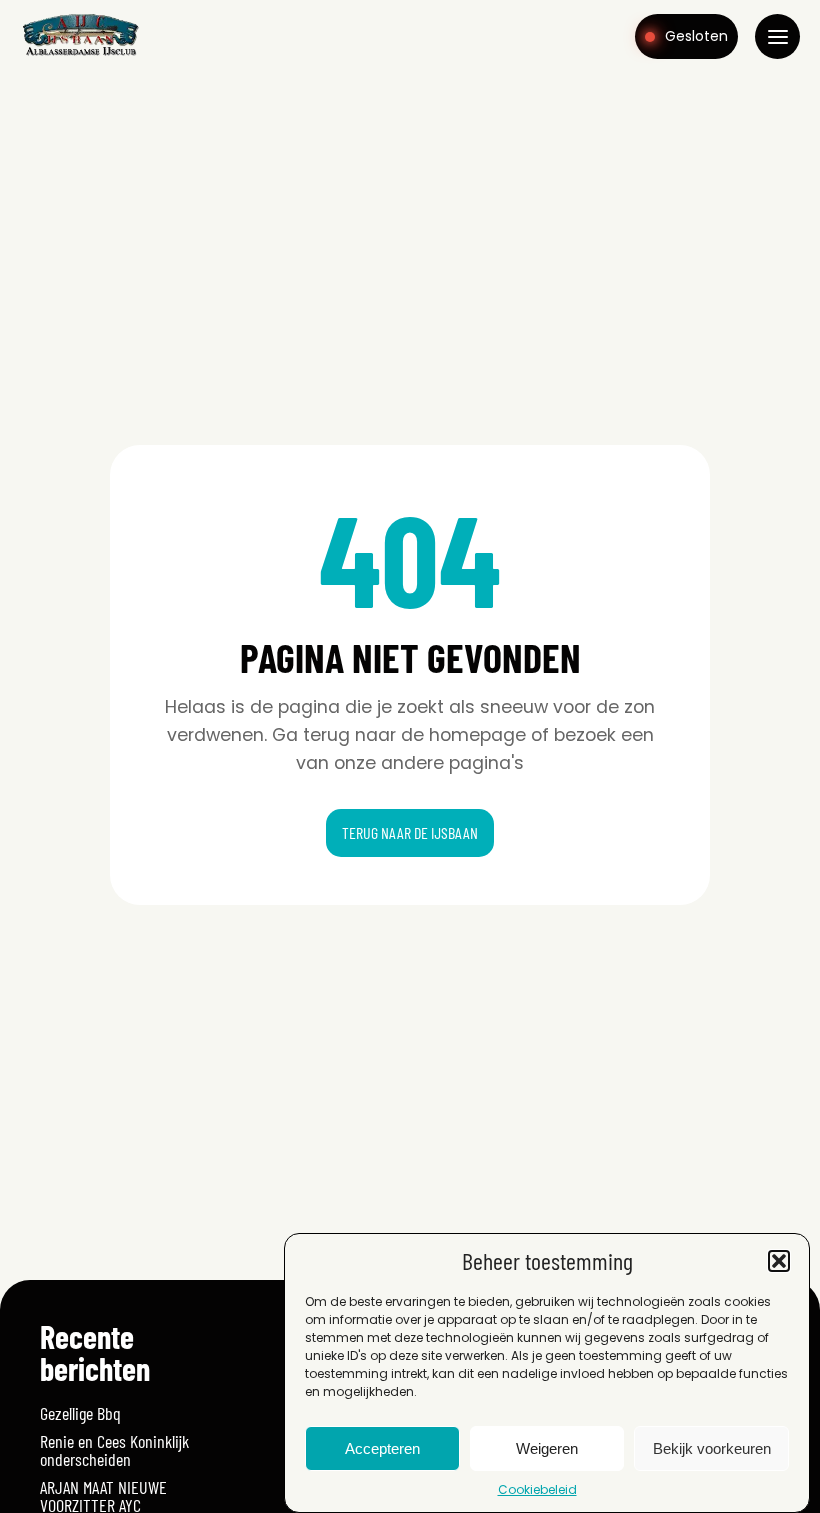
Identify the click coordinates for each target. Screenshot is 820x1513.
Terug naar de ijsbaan (410, 832)
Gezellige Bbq (80, 1413)
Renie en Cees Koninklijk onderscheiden (114, 1450)
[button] (779, 1261)
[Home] (80, 54)
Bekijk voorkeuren (712, 1448)
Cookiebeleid (537, 1489)
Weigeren (547, 1448)
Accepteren (382, 1448)
